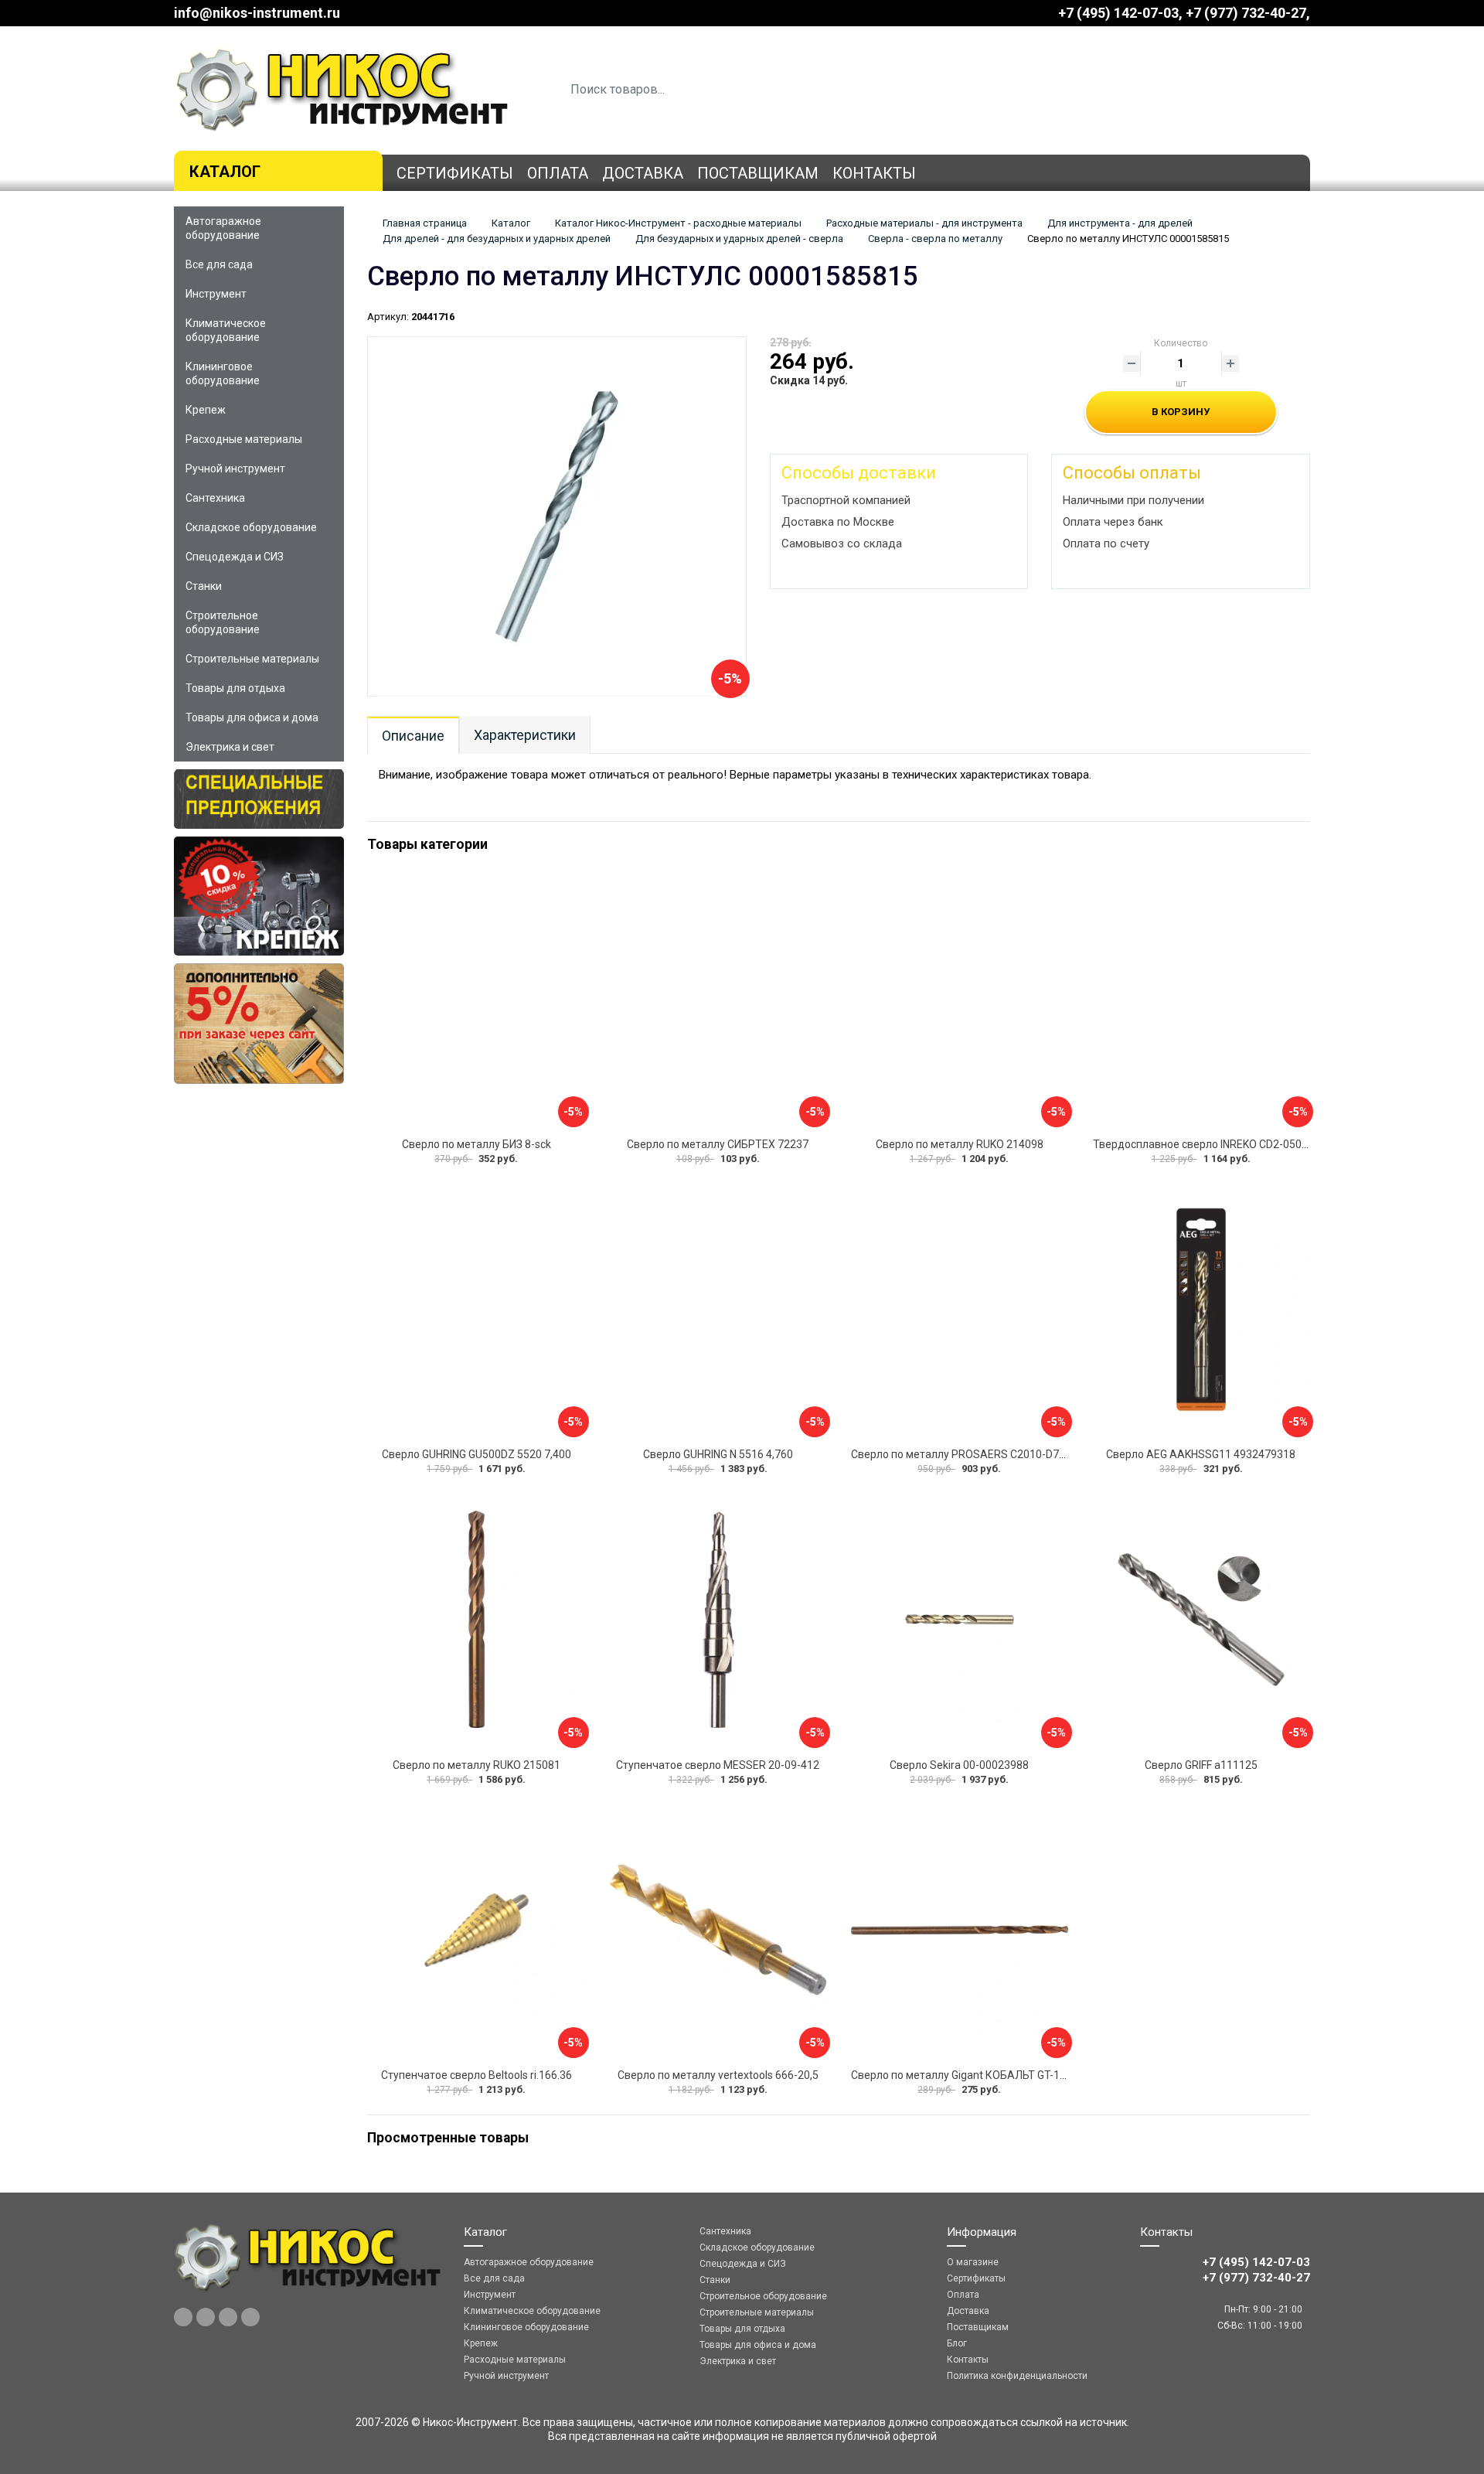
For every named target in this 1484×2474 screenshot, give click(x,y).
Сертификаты (455, 173)
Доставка (643, 173)
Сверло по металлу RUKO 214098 (960, 1144)
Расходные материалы (244, 439)
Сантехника (215, 498)
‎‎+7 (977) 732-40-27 (1246, 13)
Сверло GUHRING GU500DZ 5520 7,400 (477, 1454)
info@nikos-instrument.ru (257, 13)
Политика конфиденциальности (1017, 2376)
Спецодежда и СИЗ (235, 557)
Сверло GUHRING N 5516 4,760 (718, 1454)
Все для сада (219, 264)
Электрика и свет (230, 747)
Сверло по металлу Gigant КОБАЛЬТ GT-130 (962, 2075)
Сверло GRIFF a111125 (1201, 1765)
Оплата (558, 173)
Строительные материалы (252, 659)
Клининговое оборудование (223, 373)
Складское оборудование (251, 527)
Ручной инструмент (235, 469)
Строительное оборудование (223, 622)
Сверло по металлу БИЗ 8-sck (477, 1144)
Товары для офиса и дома (252, 717)
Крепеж (206, 410)
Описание (413, 736)
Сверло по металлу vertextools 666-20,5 (718, 2075)
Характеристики (525, 735)
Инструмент (216, 294)
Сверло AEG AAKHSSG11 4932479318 (1201, 1454)
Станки (204, 586)
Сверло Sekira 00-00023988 (959, 1765)
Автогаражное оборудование (223, 228)
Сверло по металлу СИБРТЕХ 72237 (718, 1144)
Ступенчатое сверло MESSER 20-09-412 (718, 1765)
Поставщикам (758, 173)
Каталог (225, 172)
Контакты (874, 173)
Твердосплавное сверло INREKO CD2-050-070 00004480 (1234, 1144)
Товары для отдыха (235, 688)
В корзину (1181, 412)
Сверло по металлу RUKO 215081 (477, 1765)
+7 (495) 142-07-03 (1118, 13)
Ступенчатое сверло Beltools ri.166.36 (477, 2075)
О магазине (973, 2262)
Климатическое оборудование (226, 330)
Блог (957, 2343)
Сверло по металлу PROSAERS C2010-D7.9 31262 (976, 1454)
